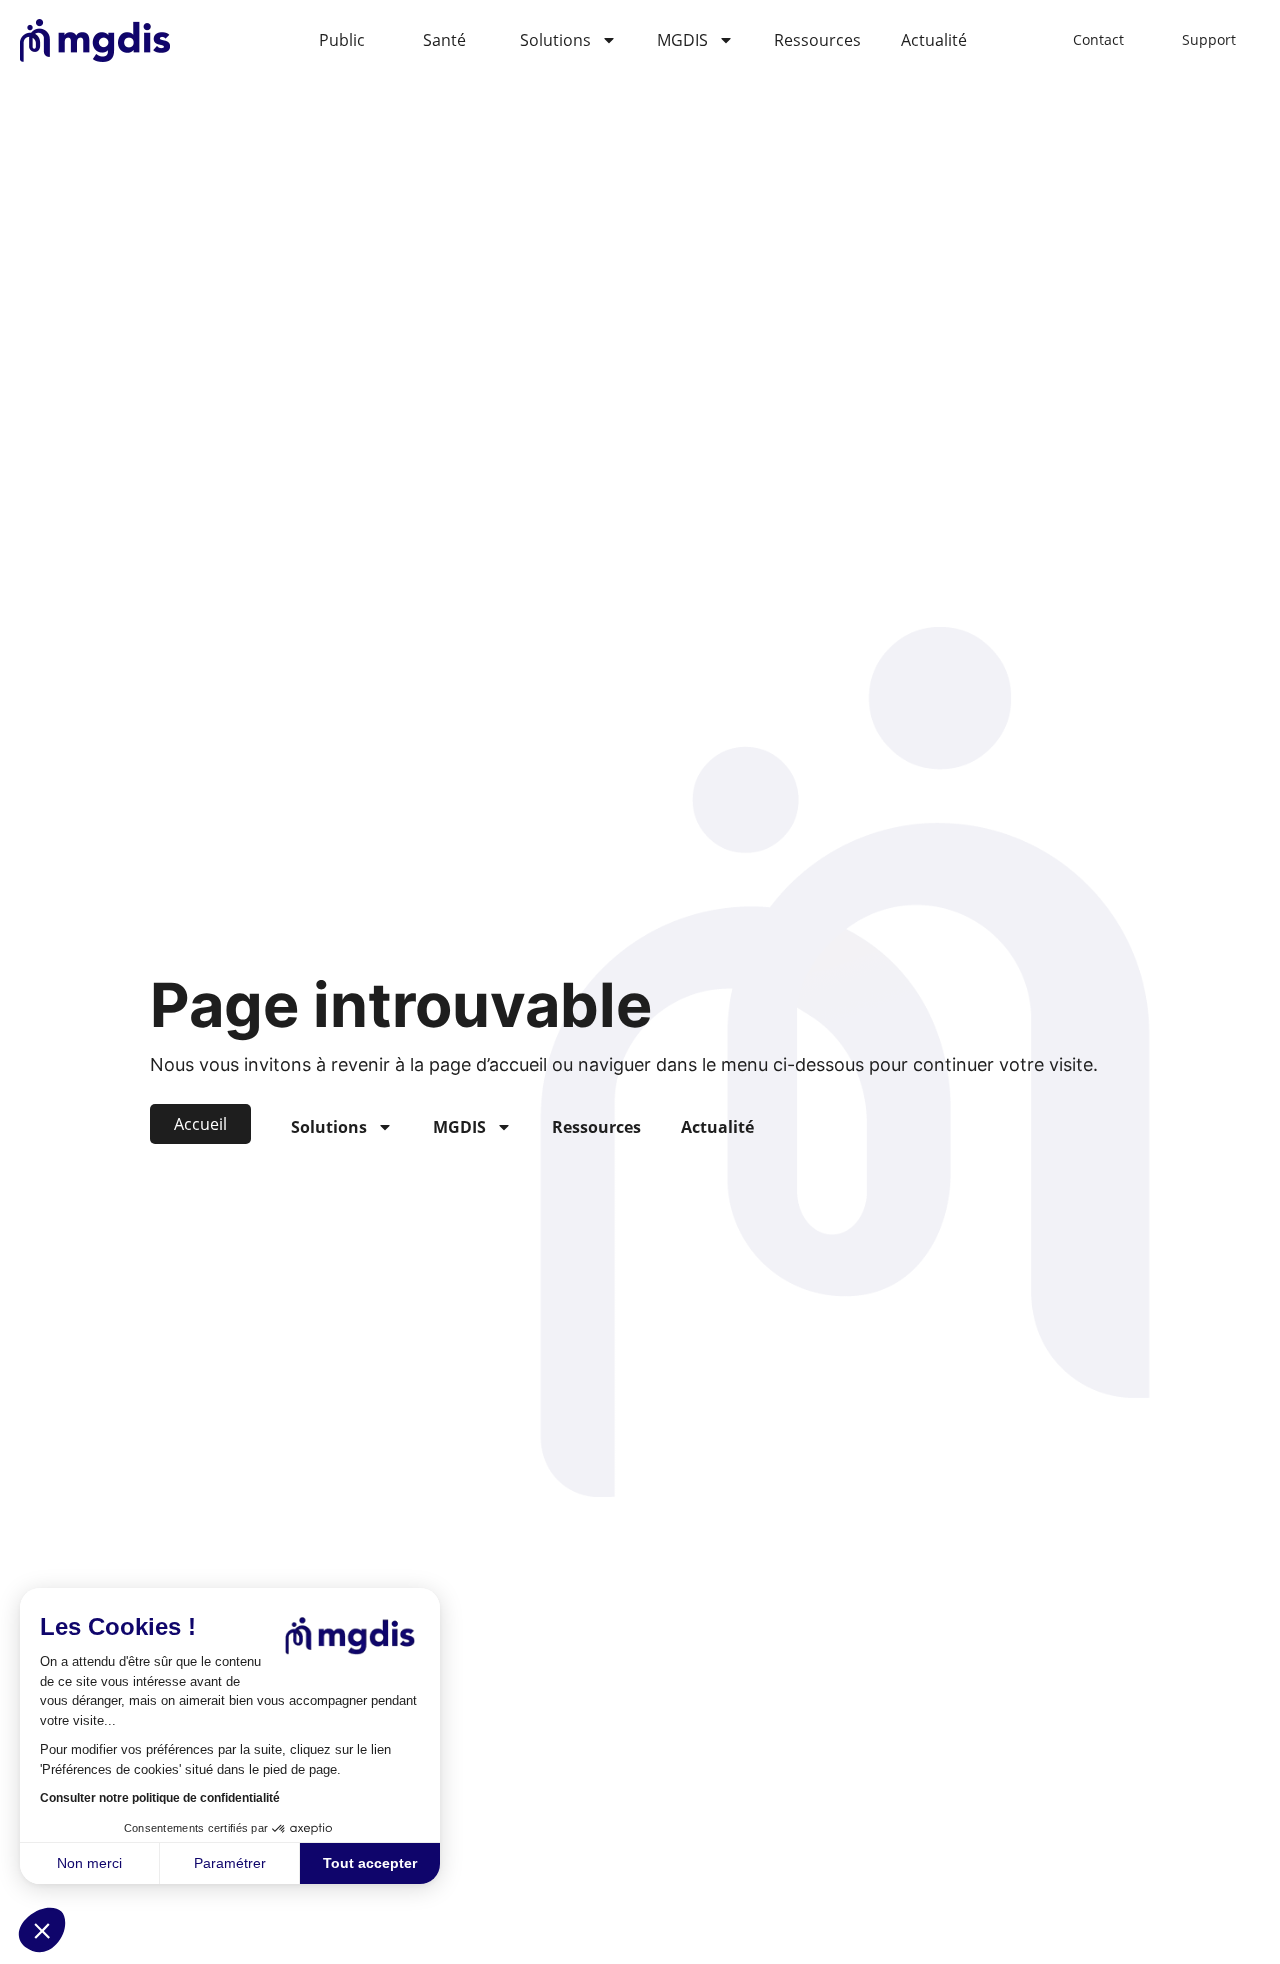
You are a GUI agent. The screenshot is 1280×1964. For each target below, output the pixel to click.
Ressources (817, 40)
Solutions (555, 40)
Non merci (89, 1863)
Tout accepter (370, 1863)
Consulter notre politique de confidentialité (160, 1798)
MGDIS (682, 40)
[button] (42, 1930)
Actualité (934, 40)
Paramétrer (230, 1863)
